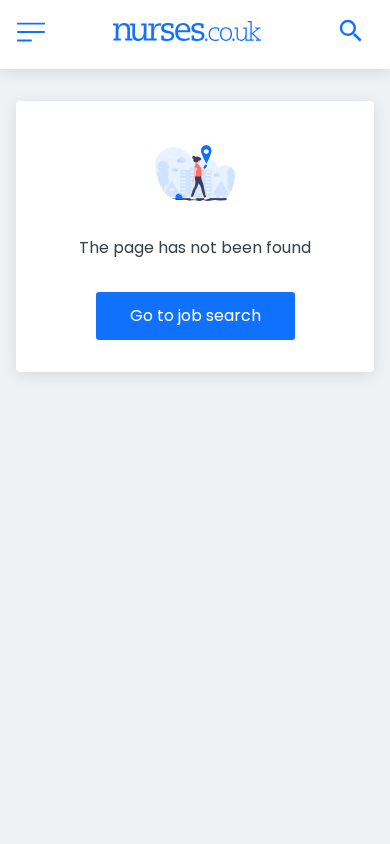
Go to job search (195, 315)
